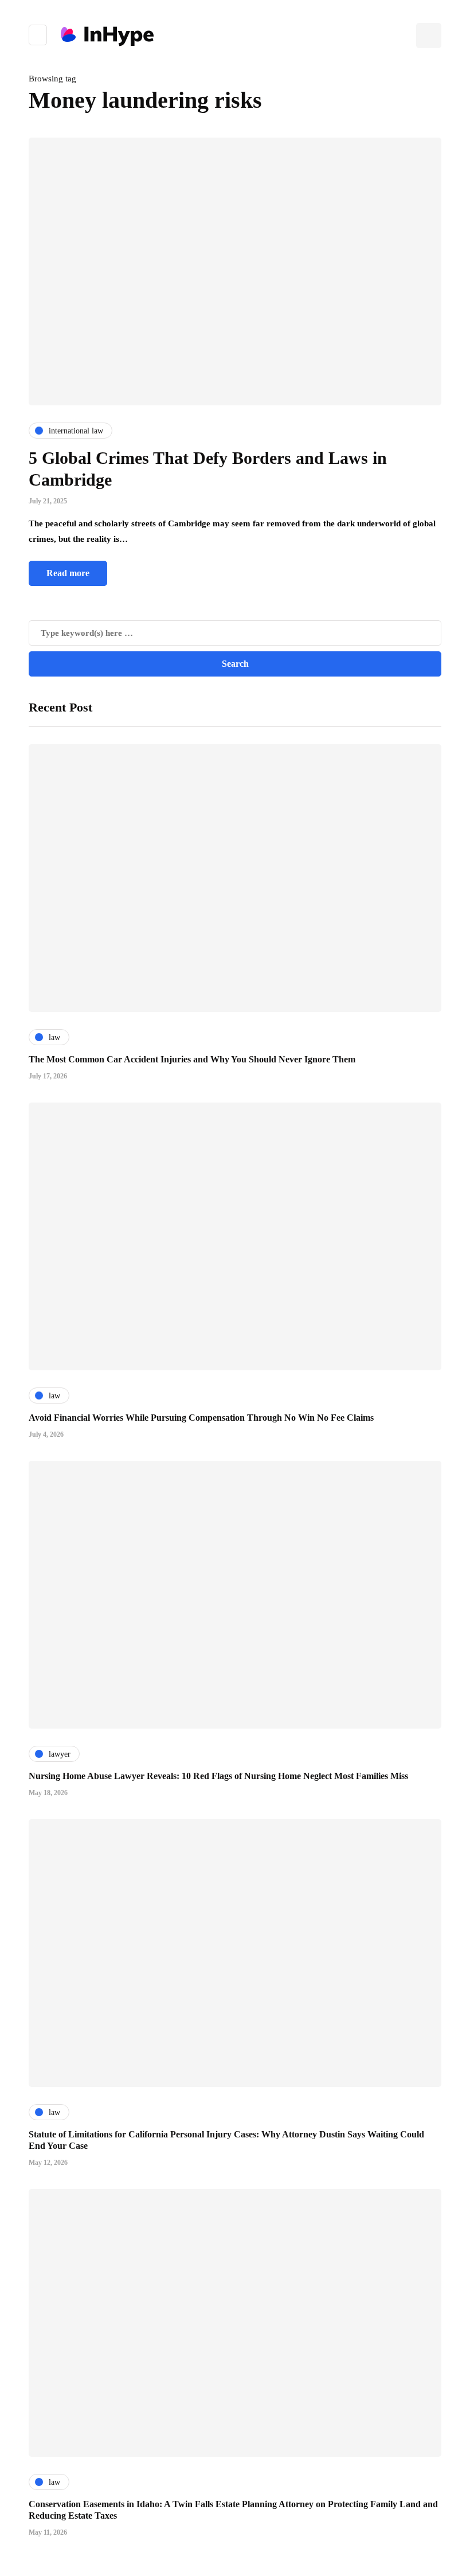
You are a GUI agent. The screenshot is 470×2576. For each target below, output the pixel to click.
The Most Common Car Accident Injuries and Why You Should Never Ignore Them (192, 1059)
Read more (68, 573)
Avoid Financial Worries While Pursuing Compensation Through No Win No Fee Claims (201, 1418)
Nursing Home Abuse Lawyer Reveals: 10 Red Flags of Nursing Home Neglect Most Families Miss (218, 1776)
